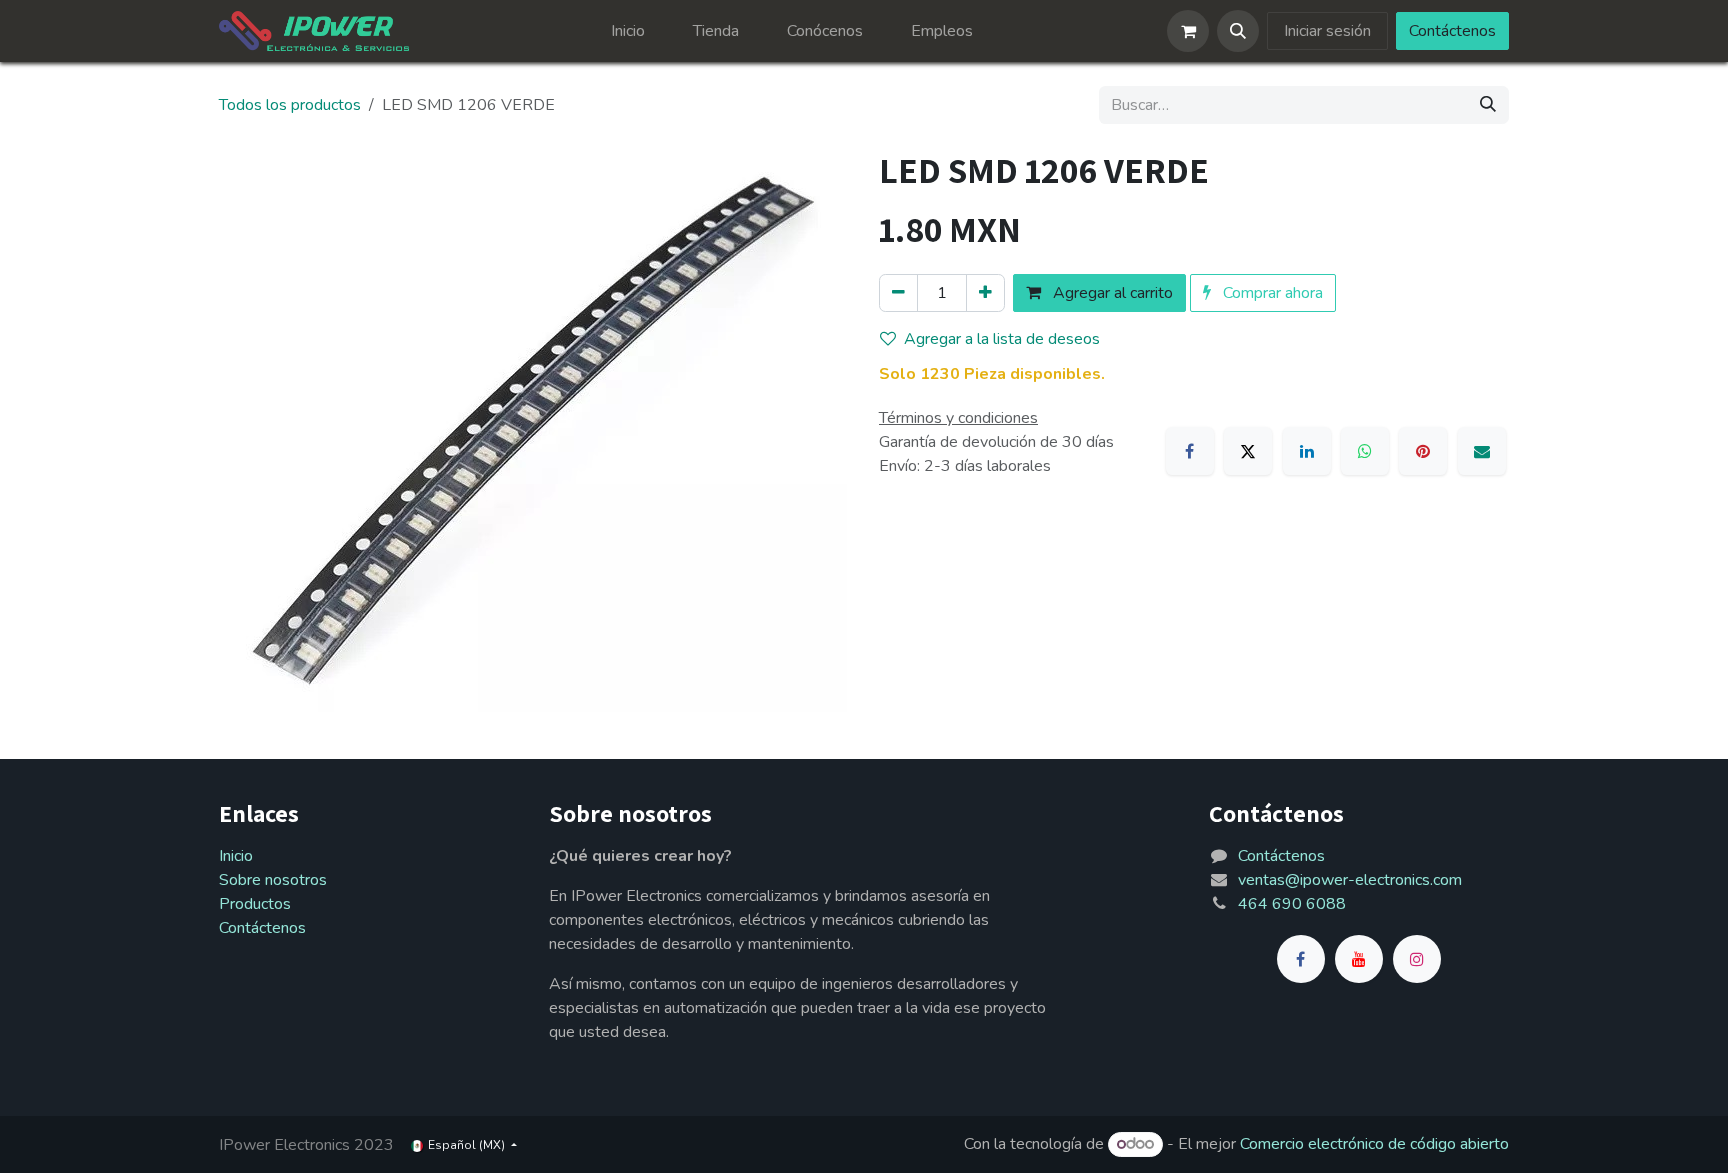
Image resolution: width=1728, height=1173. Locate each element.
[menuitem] (628, 31)
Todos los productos (290, 105)
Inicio (236, 856)
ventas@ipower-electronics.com (1350, 880)
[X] (1248, 451)
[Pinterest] (1423, 451)
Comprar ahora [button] (1271, 293)
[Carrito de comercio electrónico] (1188, 31)
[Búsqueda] (1488, 105)
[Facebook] (1190, 451)
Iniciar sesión (1327, 31)
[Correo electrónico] (1482, 451)
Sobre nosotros (273, 880)
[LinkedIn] (1307, 451)
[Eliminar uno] (898, 293)
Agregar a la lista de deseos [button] (1002, 339)
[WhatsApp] (1365, 451)
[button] (1238, 31)
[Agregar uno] (985, 293)
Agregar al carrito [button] (1111, 293)
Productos (255, 904)
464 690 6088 (1292, 904)
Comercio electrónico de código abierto (1374, 1144)
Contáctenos (1452, 31)
